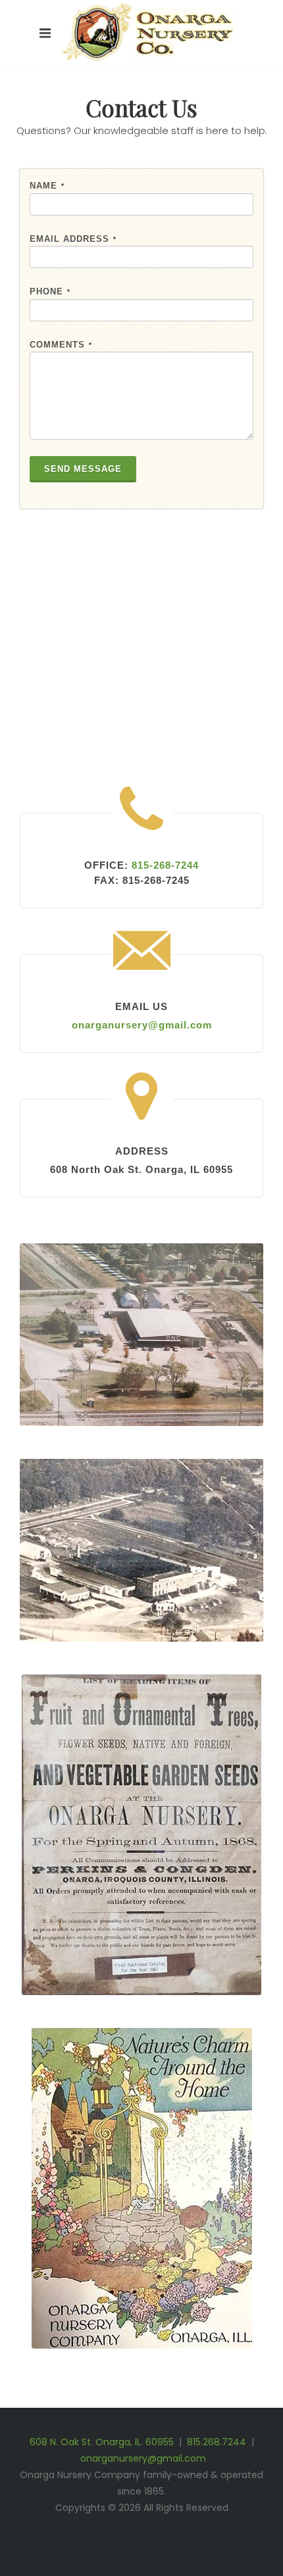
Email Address (73, 239)
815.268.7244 (217, 2442)
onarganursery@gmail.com (143, 2458)
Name (47, 186)
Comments (61, 345)
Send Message (83, 469)
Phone (50, 292)
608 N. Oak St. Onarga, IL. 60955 (102, 2442)
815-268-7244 (165, 865)
